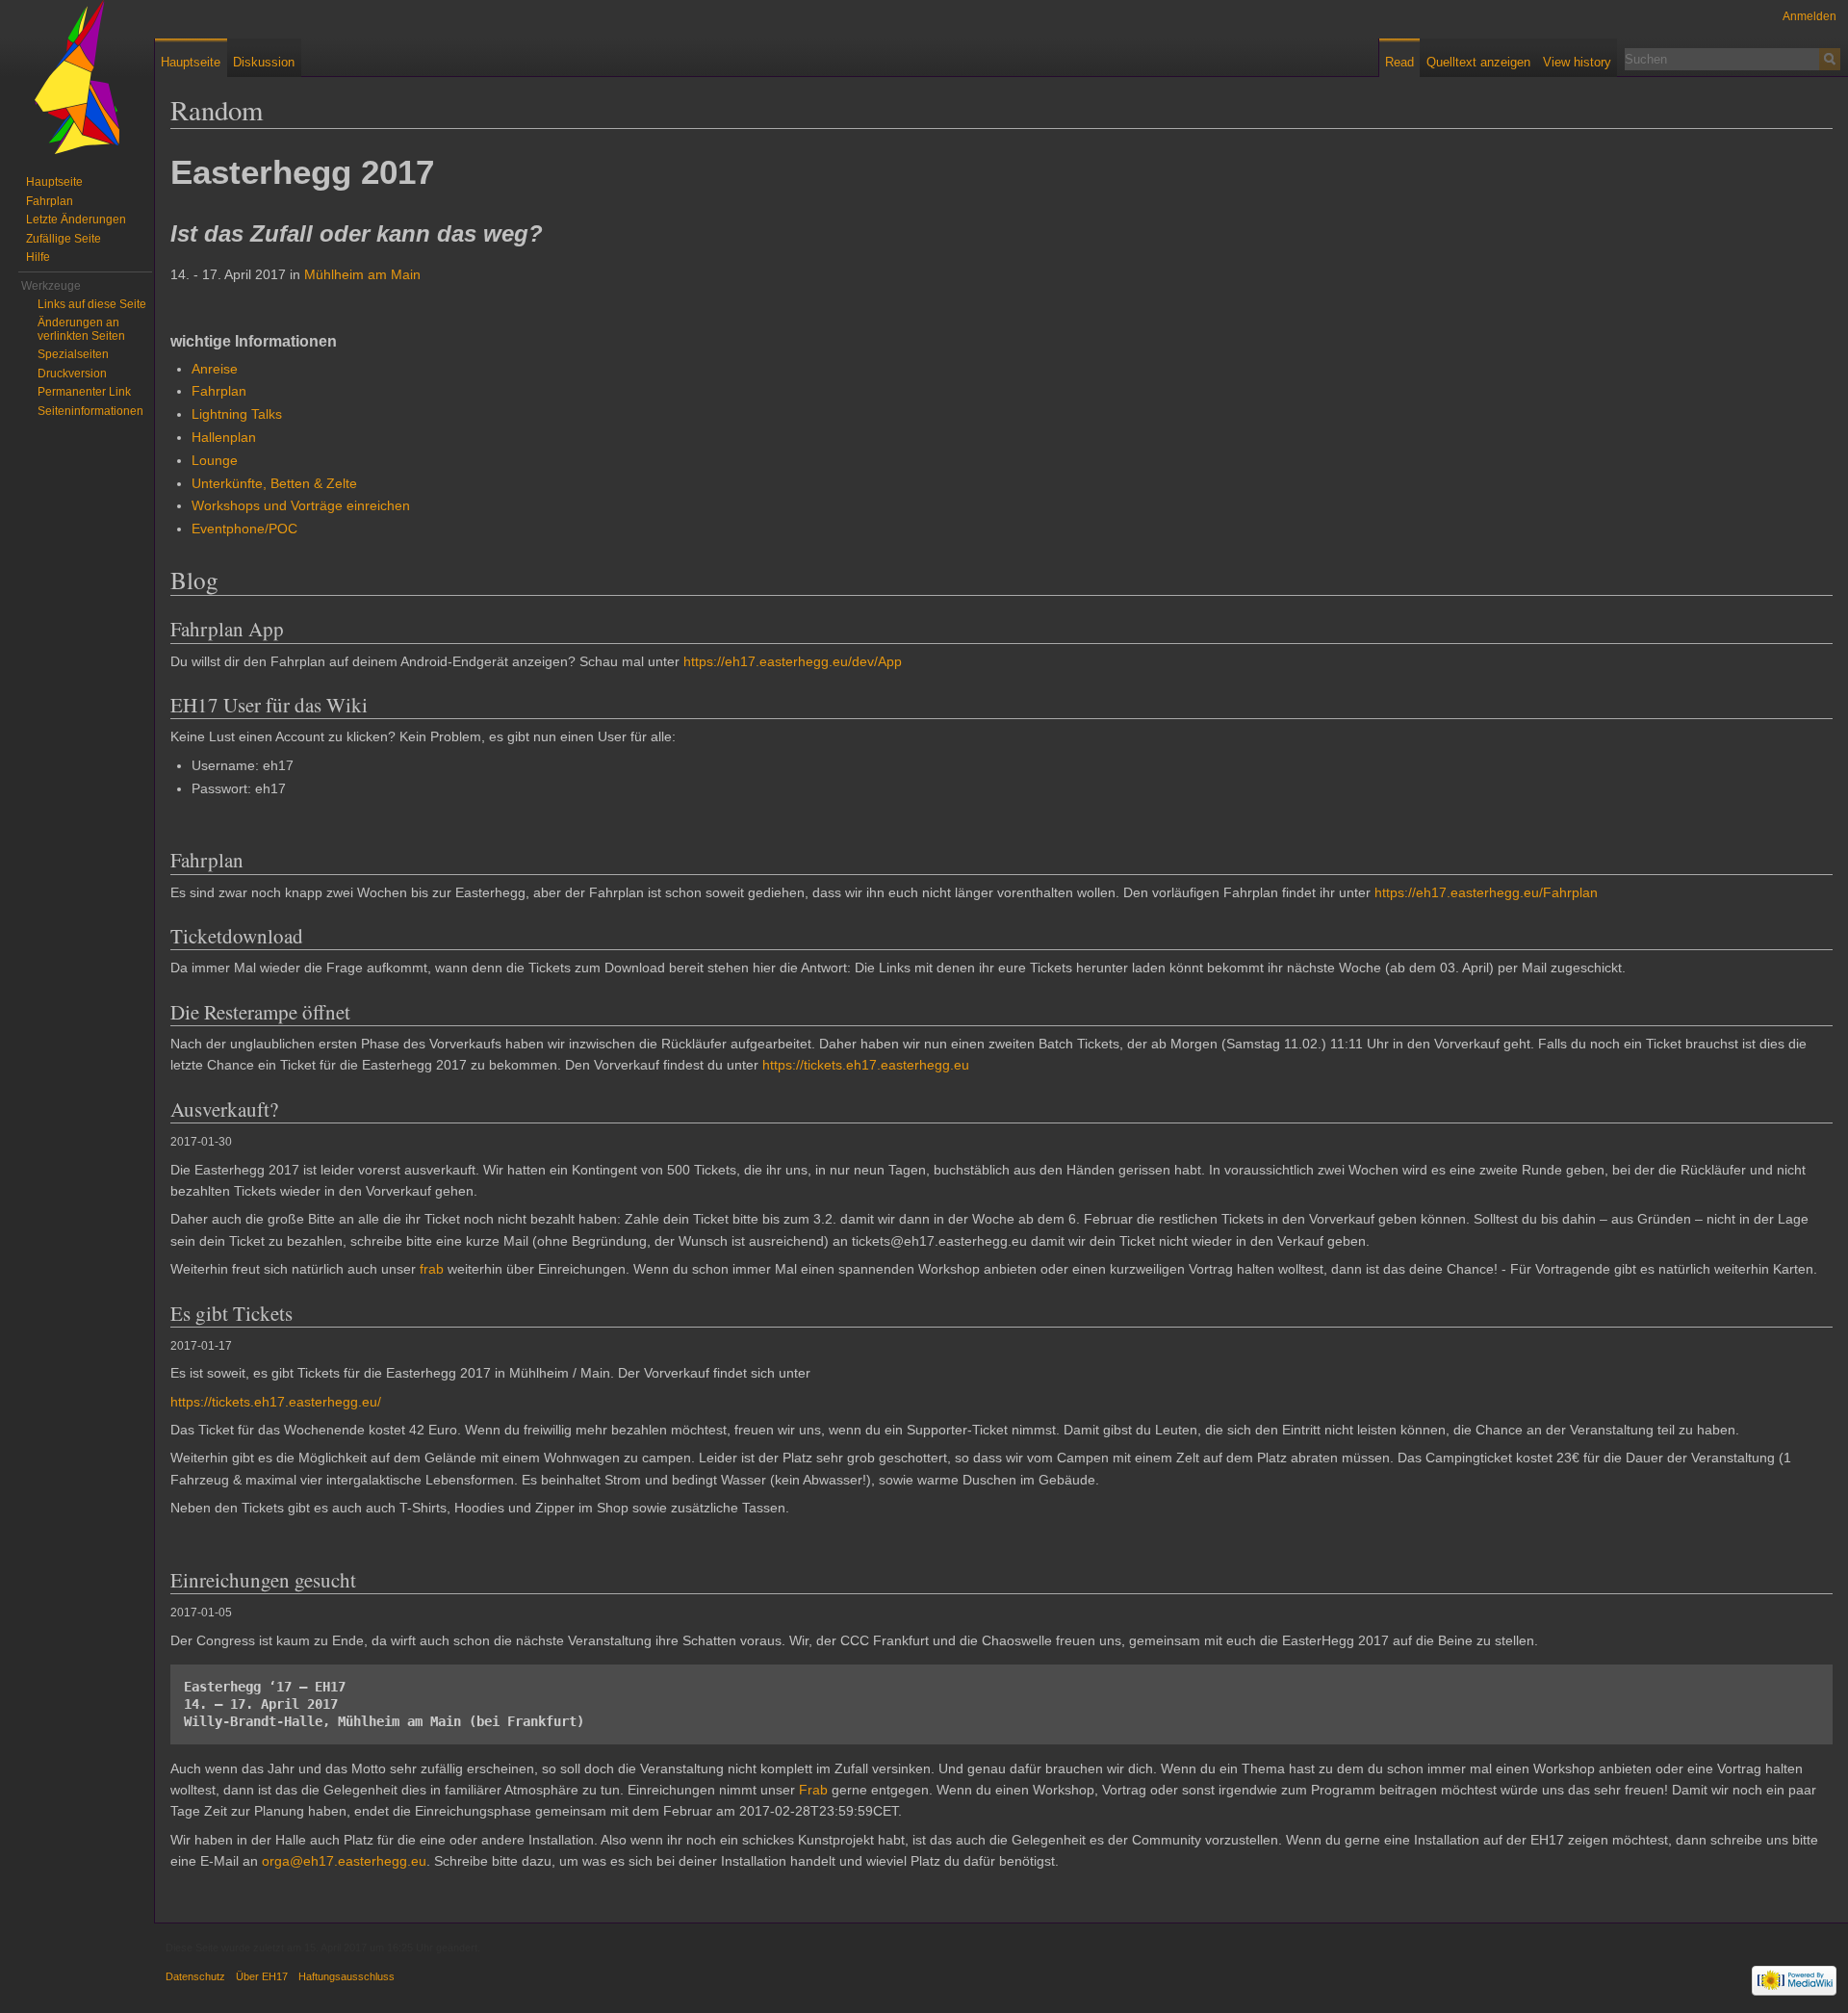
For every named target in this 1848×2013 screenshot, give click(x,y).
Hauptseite (191, 62)
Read (1399, 62)
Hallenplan (224, 437)
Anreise (215, 369)
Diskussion (264, 62)
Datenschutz (195, 1976)
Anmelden (1809, 16)
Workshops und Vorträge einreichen (301, 505)
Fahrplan (219, 391)
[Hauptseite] (77, 77)
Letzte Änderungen (76, 219)
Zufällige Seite (64, 239)
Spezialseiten (73, 354)
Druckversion (72, 374)
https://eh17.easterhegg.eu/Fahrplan (1486, 892)
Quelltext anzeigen (1478, 62)
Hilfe (38, 257)
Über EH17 (262, 1976)
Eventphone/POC (244, 529)
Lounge (215, 460)
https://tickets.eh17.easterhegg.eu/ (276, 1402)
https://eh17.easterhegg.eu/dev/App (793, 661)
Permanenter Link (84, 392)
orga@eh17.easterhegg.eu (344, 1861)
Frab (813, 1790)
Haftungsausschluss (346, 1976)
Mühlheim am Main (362, 274)
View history (1577, 62)
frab (432, 1269)
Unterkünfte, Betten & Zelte (274, 483)
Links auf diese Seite (92, 304)
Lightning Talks (237, 414)
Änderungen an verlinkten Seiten (81, 329)
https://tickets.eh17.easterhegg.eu (866, 1065)
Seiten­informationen (90, 411)
